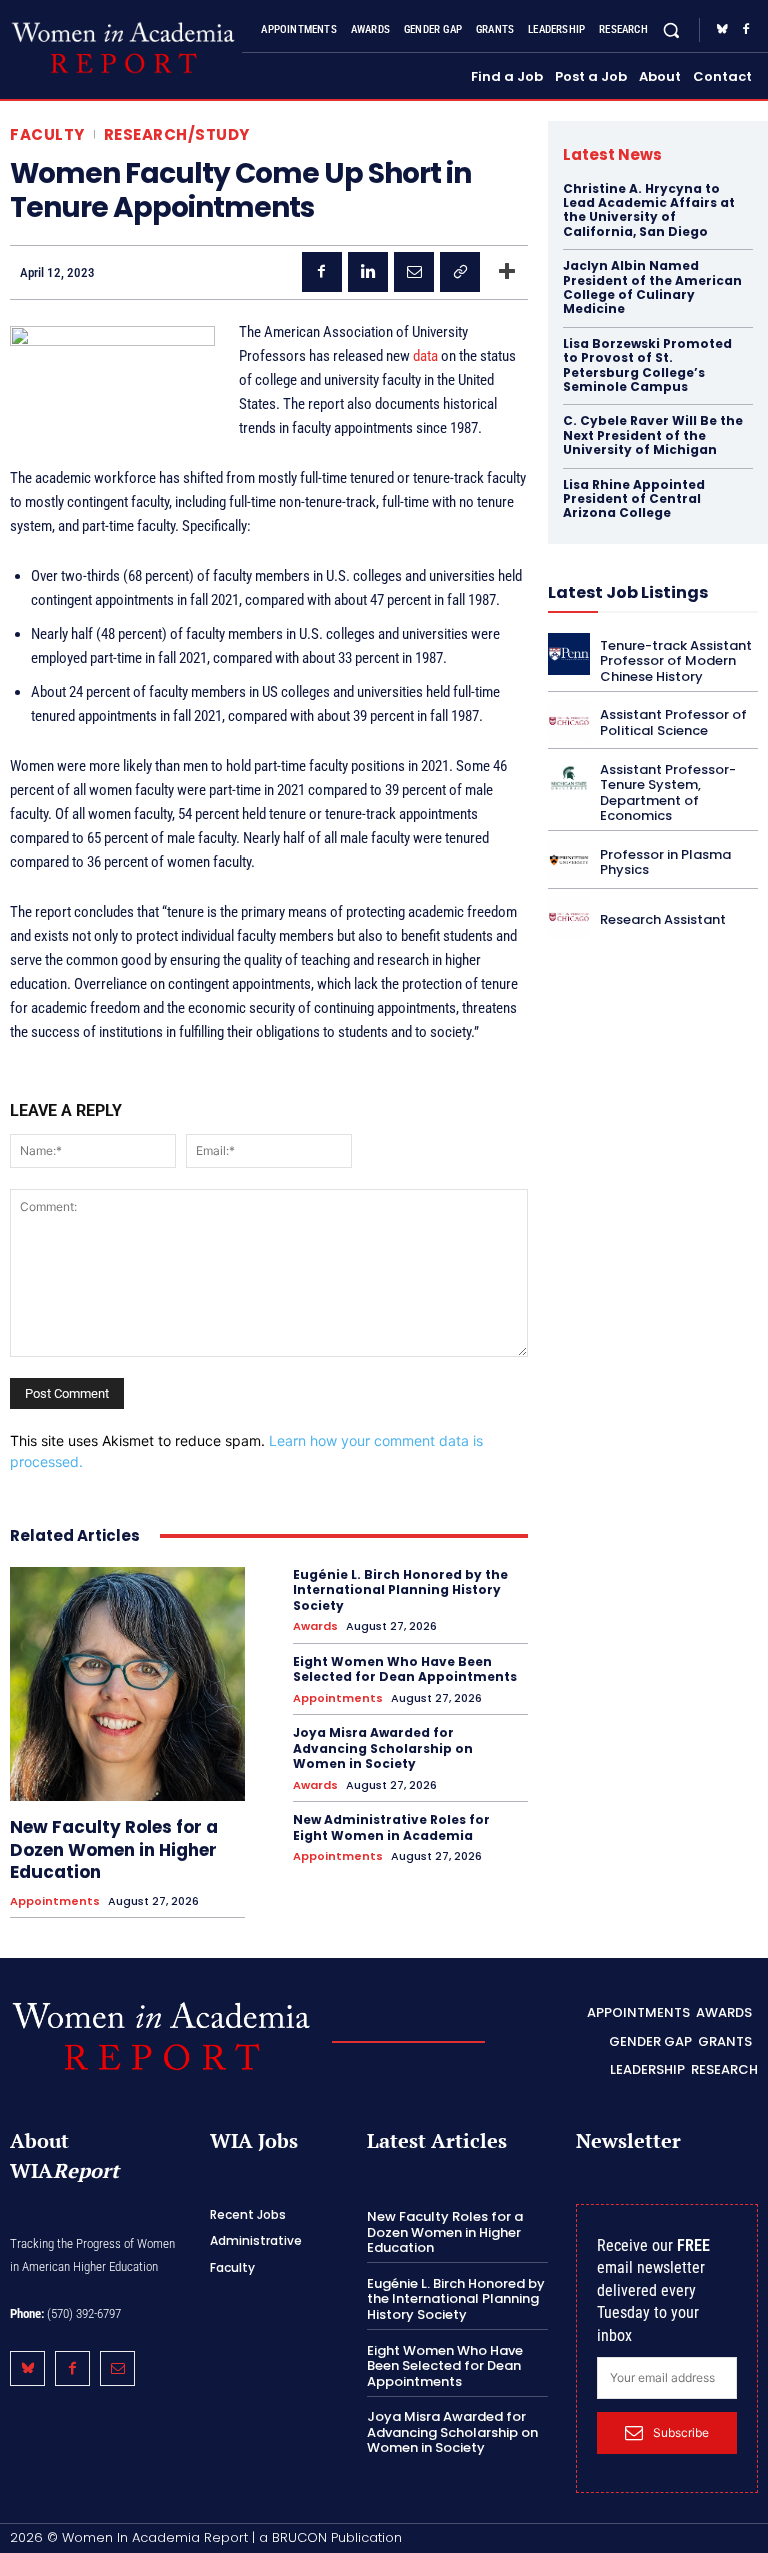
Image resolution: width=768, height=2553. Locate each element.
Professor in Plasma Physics (665, 862)
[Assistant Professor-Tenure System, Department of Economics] (569, 778)
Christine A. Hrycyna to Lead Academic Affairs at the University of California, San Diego (649, 210)
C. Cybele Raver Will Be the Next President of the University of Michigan (653, 435)
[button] (671, 30)
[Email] (414, 272)
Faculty (47, 134)
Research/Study (177, 134)
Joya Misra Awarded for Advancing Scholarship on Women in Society (383, 1748)
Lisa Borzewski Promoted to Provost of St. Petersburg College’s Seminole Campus (647, 365)
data (425, 356)
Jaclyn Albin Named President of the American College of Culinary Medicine (652, 287)
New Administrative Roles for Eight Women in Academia (391, 1827)
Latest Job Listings (628, 592)
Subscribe (681, 2432)
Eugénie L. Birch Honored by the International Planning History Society (400, 1590)
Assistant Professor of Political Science (673, 722)
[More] (507, 272)
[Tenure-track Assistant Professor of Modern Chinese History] (569, 654)
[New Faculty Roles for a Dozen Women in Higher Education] (127, 1684)
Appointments (55, 1901)
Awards (315, 1626)
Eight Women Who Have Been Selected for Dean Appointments (405, 1669)
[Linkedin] (368, 272)
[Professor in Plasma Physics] (569, 860)
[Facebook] (746, 30)
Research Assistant (663, 919)
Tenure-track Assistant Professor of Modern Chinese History (676, 661)
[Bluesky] (722, 30)
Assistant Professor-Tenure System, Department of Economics (668, 793)
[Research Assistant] (569, 917)
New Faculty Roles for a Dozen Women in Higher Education (114, 1849)
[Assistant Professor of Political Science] (569, 721)
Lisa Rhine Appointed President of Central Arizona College (634, 499)
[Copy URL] (460, 272)
